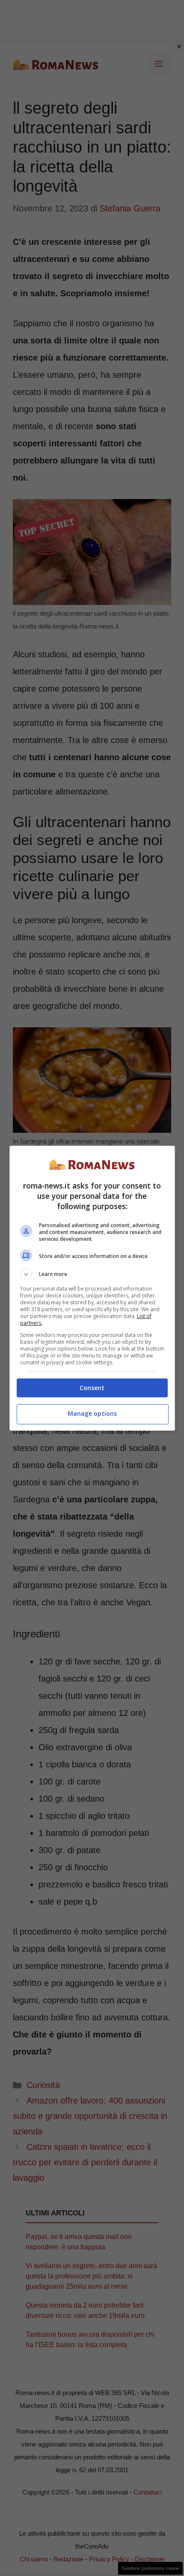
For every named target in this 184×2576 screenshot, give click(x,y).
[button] (92, 1274)
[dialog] (92, 1288)
